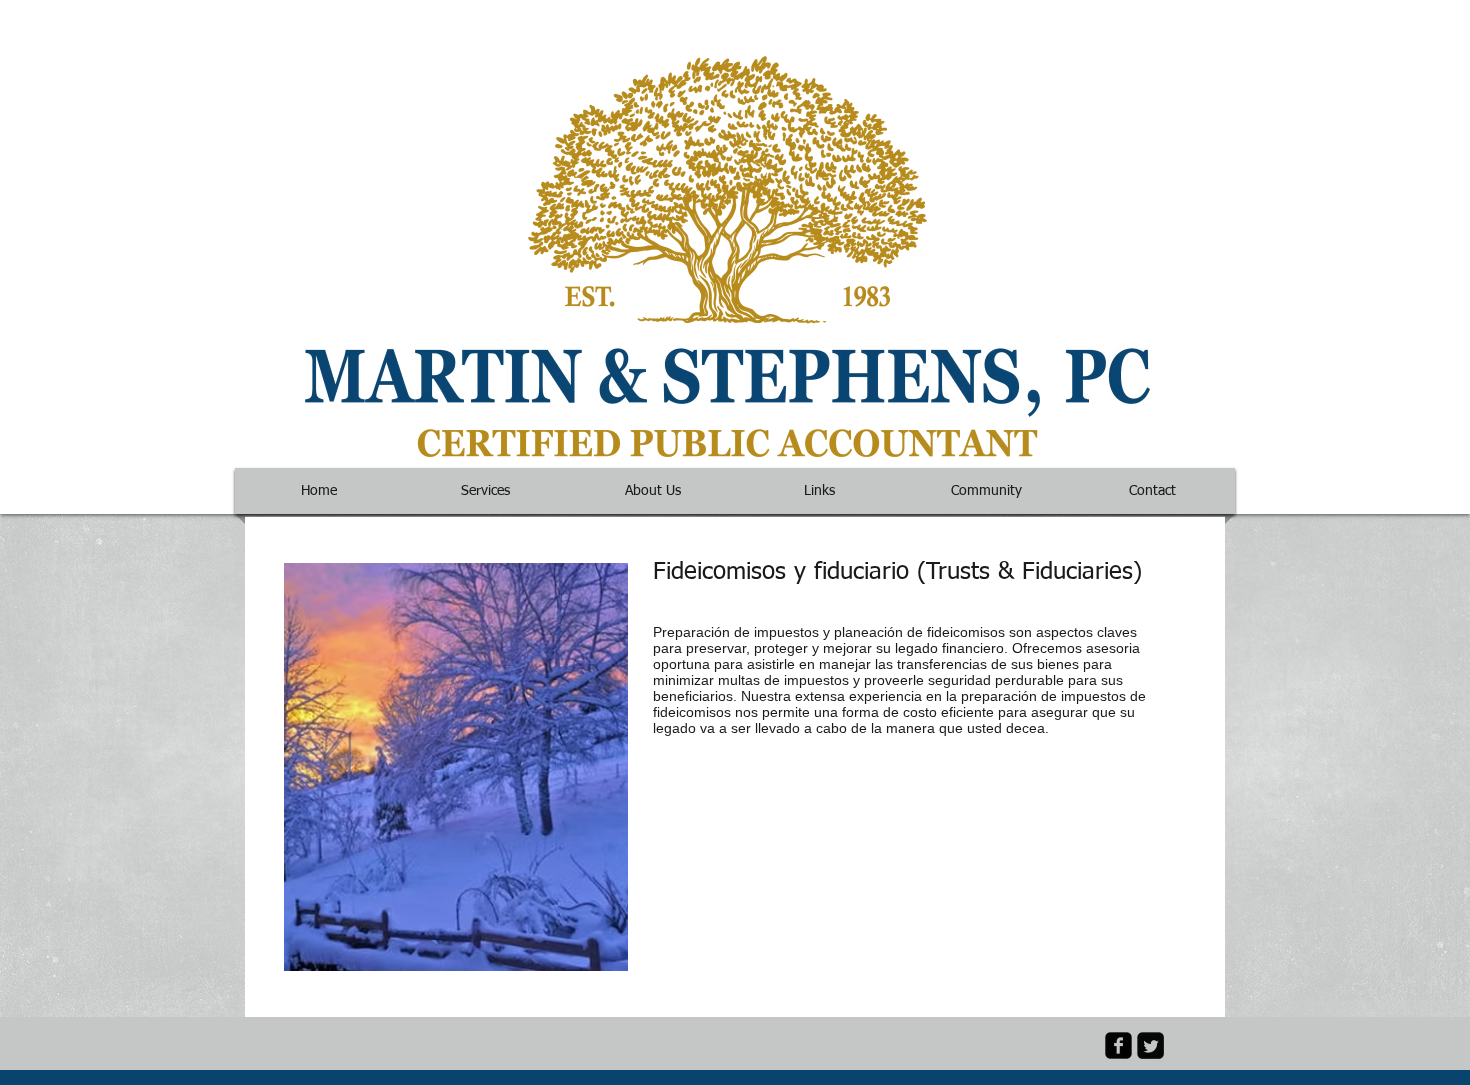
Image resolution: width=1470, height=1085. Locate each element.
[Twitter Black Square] (1150, 1045)
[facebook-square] (1118, 1045)
